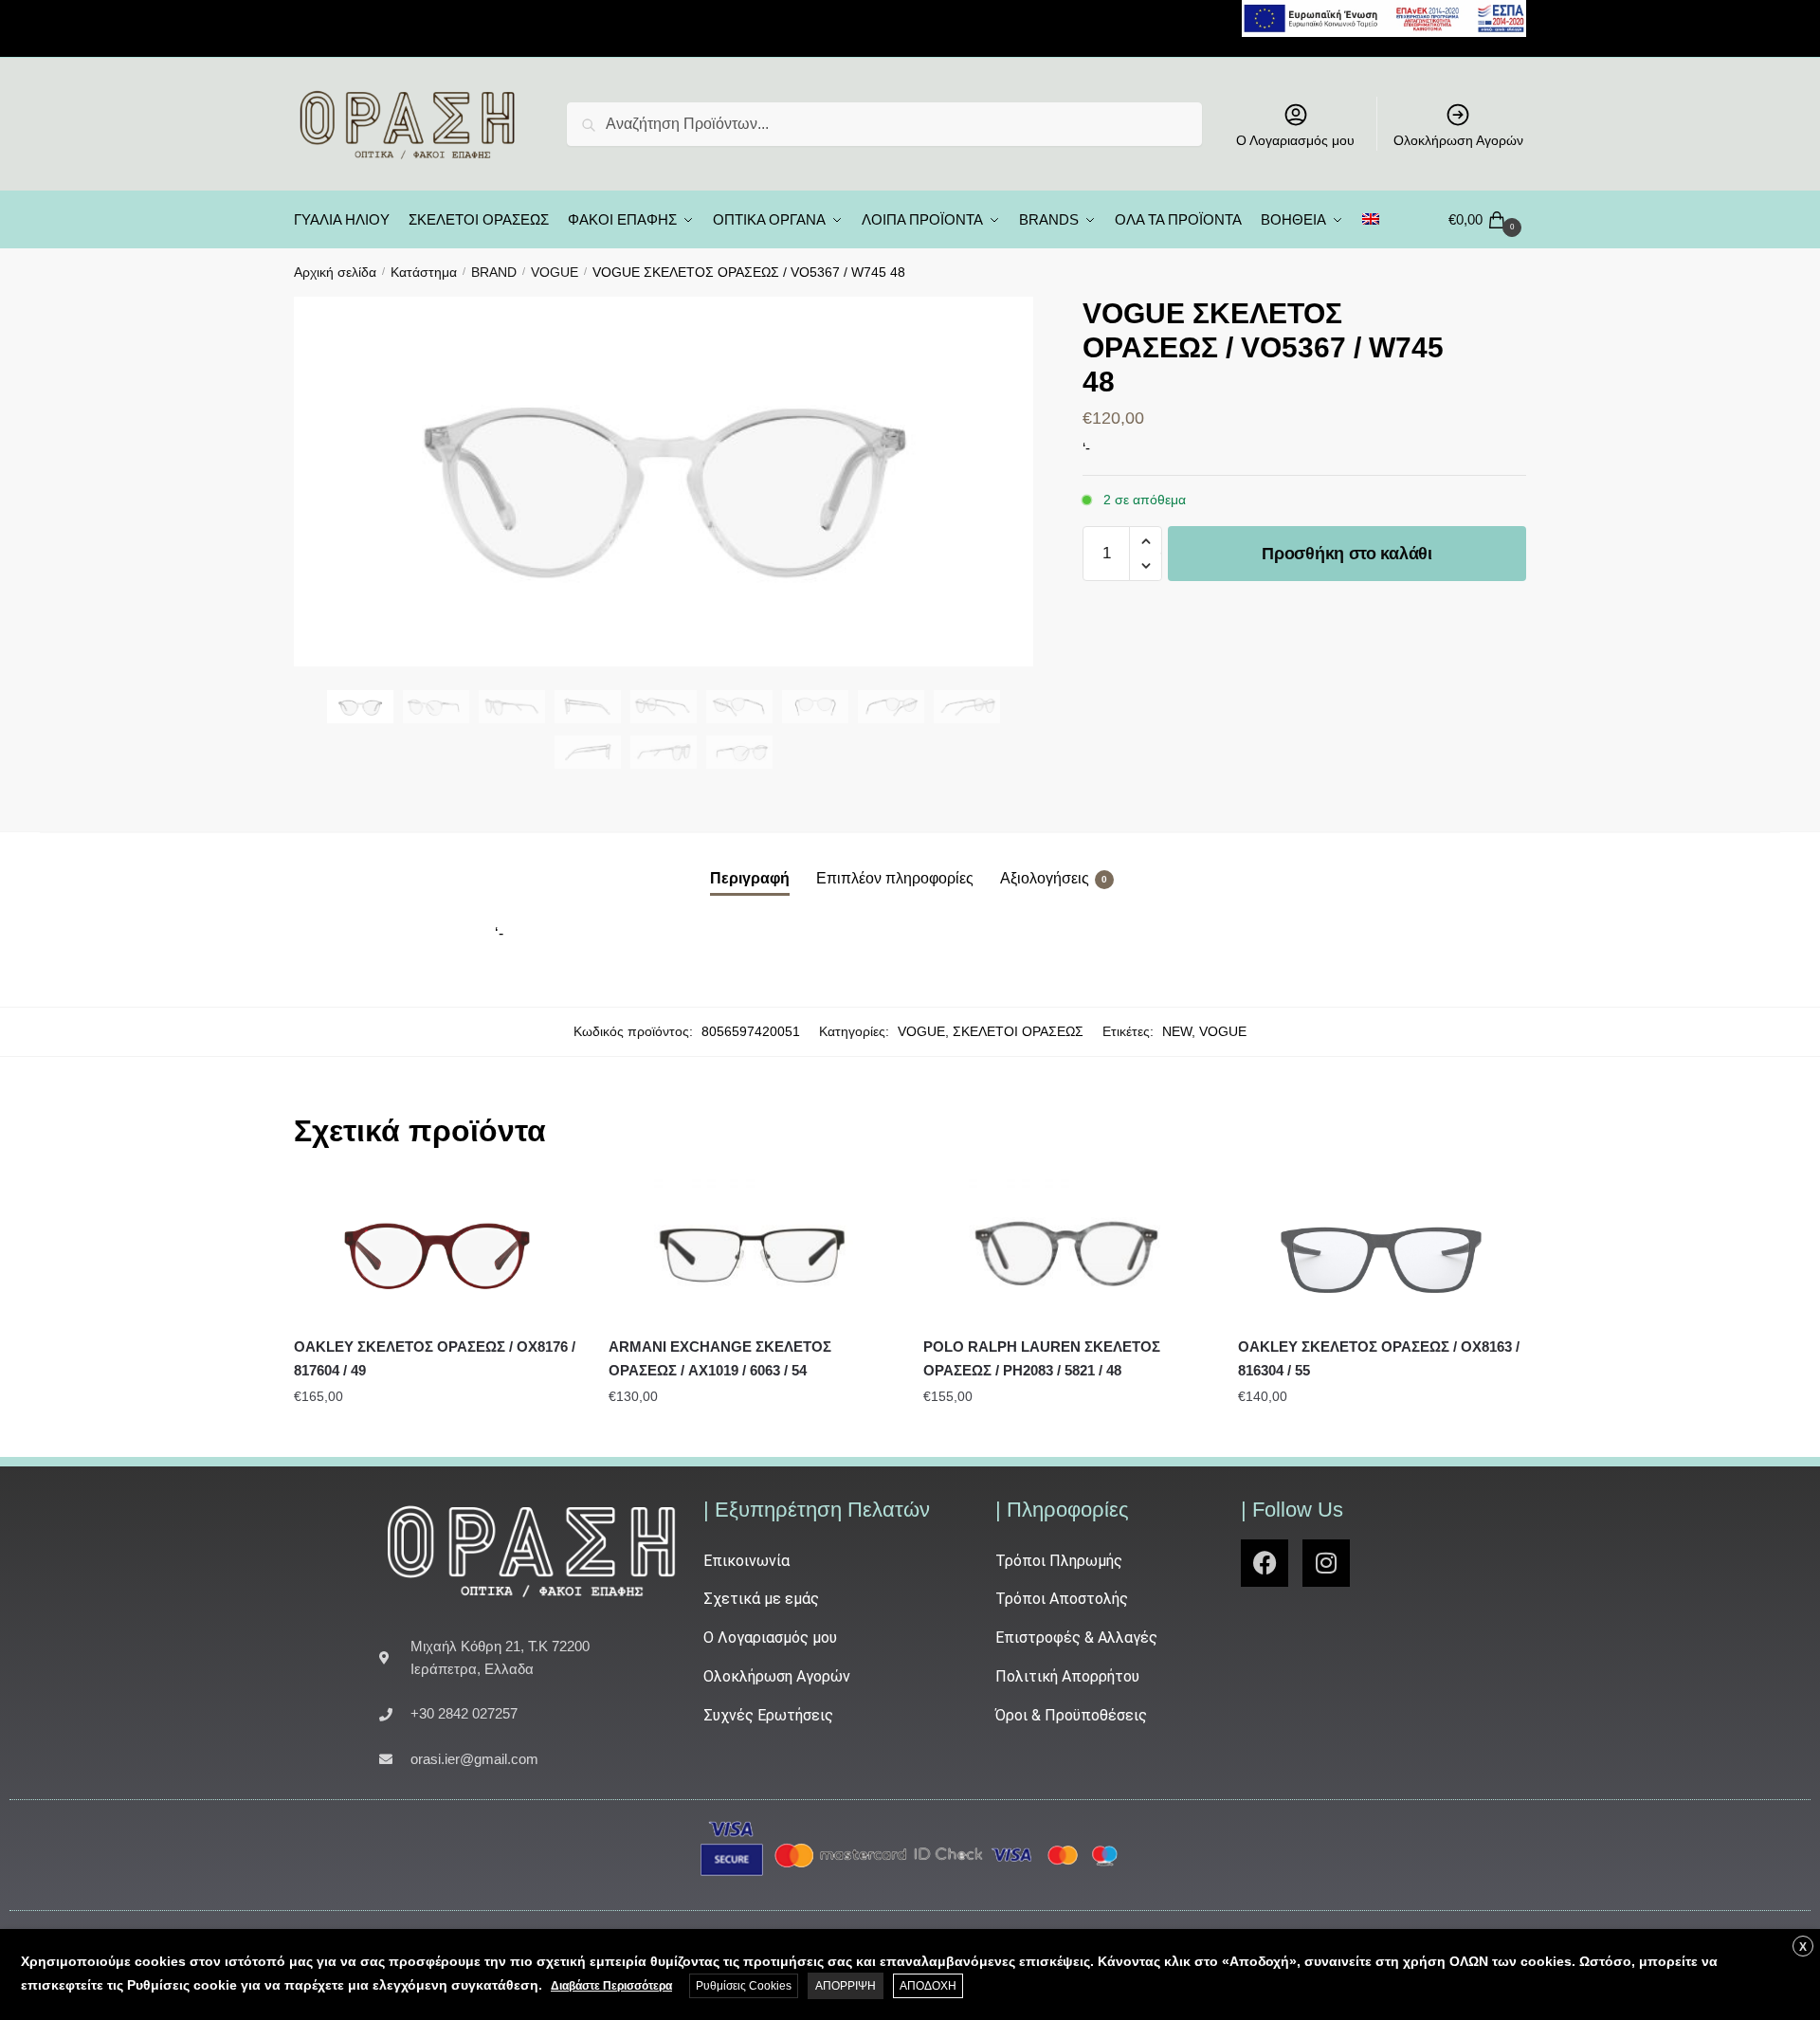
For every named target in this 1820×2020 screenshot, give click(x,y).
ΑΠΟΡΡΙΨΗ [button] (846, 1986)
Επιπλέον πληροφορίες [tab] (895, 878)
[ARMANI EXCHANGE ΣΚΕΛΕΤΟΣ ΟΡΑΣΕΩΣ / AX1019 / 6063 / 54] (752, 1251)
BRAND (494, 272)
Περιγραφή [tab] (750, 878)
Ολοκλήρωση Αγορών (1458, 140)
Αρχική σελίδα (335, 272)
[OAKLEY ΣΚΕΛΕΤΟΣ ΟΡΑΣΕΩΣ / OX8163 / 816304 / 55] (1381, 1251)
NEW (1177, 1031)
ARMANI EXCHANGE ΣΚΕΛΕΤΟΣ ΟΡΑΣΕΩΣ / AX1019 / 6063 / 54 (720, 1358)
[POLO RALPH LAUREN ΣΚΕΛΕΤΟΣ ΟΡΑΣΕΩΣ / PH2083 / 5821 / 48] (1066, 1251)
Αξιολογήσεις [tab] (1045, 878)
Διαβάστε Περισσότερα (611, 1986)
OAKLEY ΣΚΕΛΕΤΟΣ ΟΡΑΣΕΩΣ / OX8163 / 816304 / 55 (1379, 1358)
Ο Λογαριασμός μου (1295, 140)
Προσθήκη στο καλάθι (1347, 554)
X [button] (1803, 1947)
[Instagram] (1326, 1563)
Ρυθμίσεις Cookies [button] (744, 1986)
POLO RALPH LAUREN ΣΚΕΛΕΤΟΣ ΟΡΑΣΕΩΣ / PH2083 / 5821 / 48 (1042, 1358)
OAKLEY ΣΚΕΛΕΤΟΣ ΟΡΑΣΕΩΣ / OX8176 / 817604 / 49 (435, 1358)
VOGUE (555, 272)
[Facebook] (1265, 1563)
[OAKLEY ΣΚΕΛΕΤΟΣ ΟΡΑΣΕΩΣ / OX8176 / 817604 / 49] (437, 1251)
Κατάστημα (424, 272)
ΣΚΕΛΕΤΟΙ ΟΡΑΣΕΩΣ (1018, 1031)
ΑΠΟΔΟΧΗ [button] (928, 1986)
